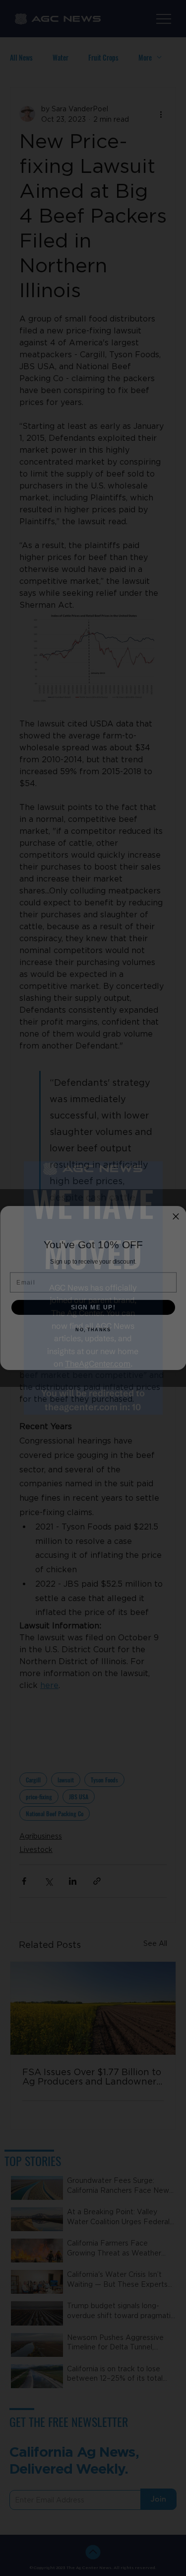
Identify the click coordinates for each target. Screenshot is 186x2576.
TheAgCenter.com (98, 1364)
